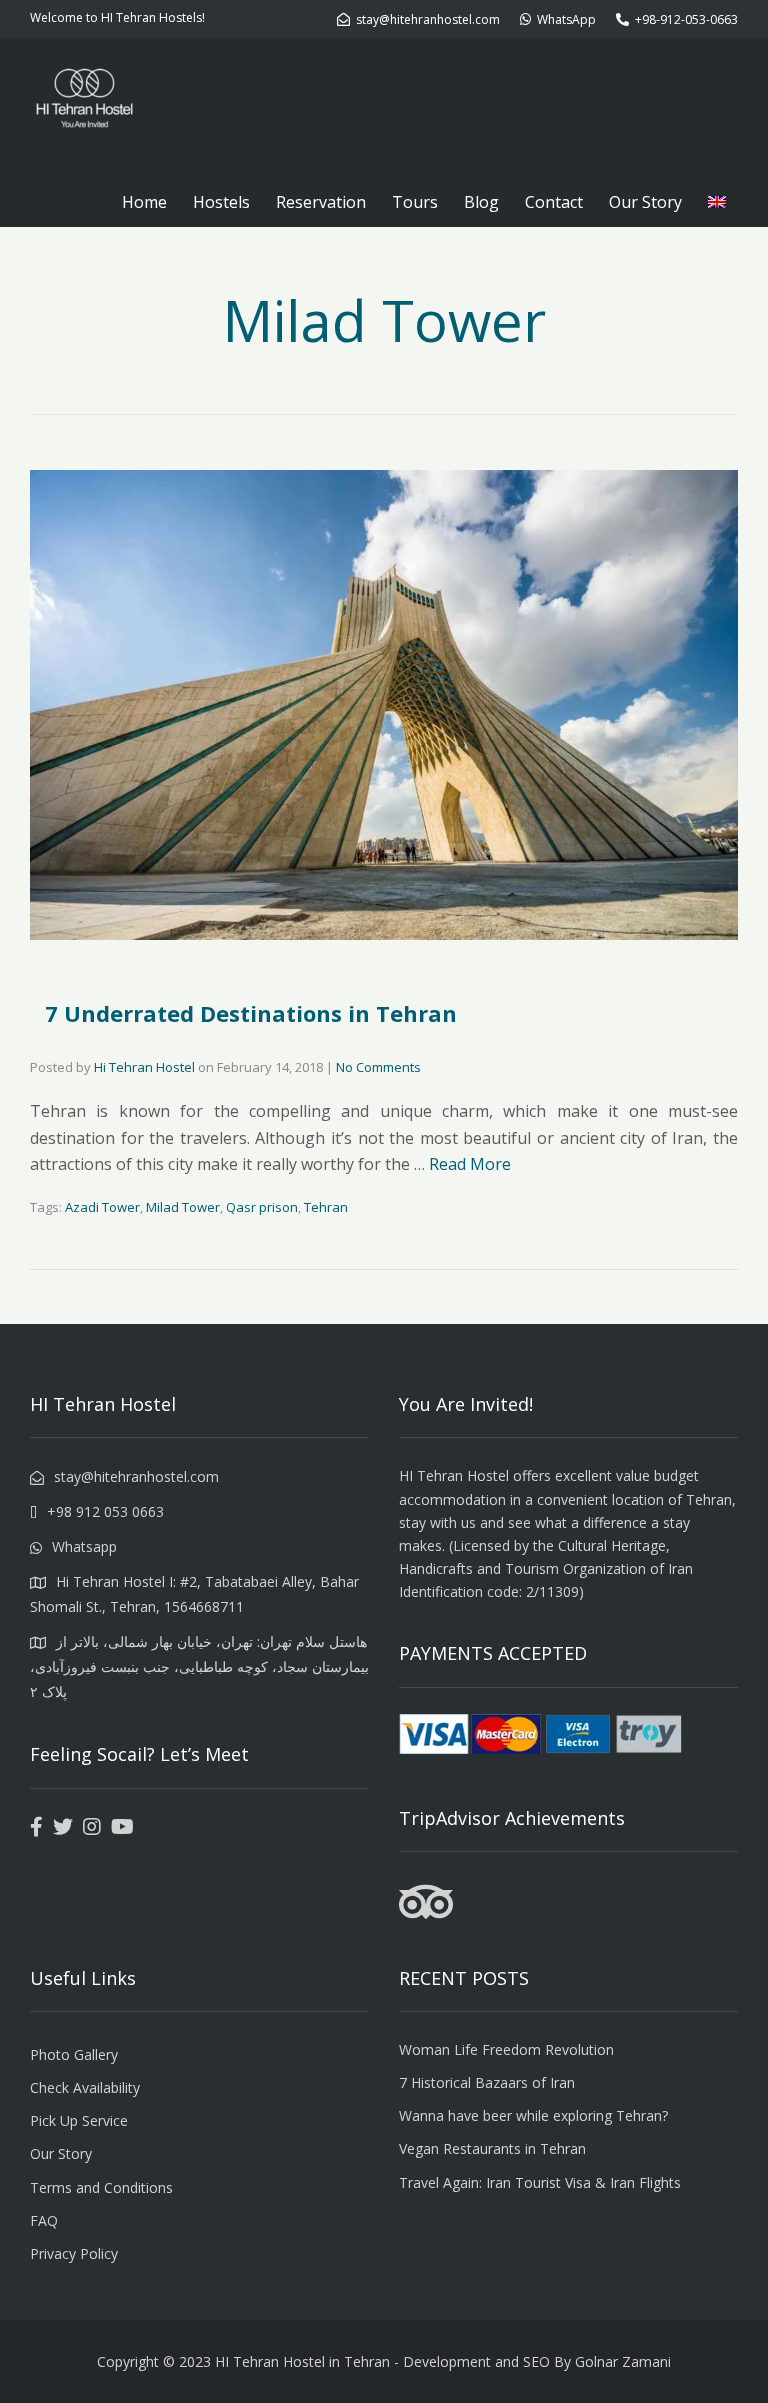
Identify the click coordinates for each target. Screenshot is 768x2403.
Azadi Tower (102, 1207)
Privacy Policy (74, 2253)
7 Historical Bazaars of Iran (487, 2082)
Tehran (326, 1207)
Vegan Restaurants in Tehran (492, 2148)
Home (144, 202)
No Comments (378, 1067)
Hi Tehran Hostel (144, 1067)
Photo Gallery (74, 2054)
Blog (481, 202)
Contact (554, 202)
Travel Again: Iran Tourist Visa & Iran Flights (540, 2182)
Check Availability (85, 2087)
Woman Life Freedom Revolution (506, 2049)
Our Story (645, 202)
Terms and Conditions (101, 2187)
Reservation (321, 202)
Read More (470, 1164)
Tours (415, 202)
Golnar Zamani (623, 2361)
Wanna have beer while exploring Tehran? (533, 2115)
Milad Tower (183, 1207)
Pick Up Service (79, 2120)
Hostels (221, 202)
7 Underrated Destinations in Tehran (251, 1013)
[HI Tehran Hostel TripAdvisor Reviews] (426, 1914)
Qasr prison (262, 1207)
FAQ (44, 2220)
